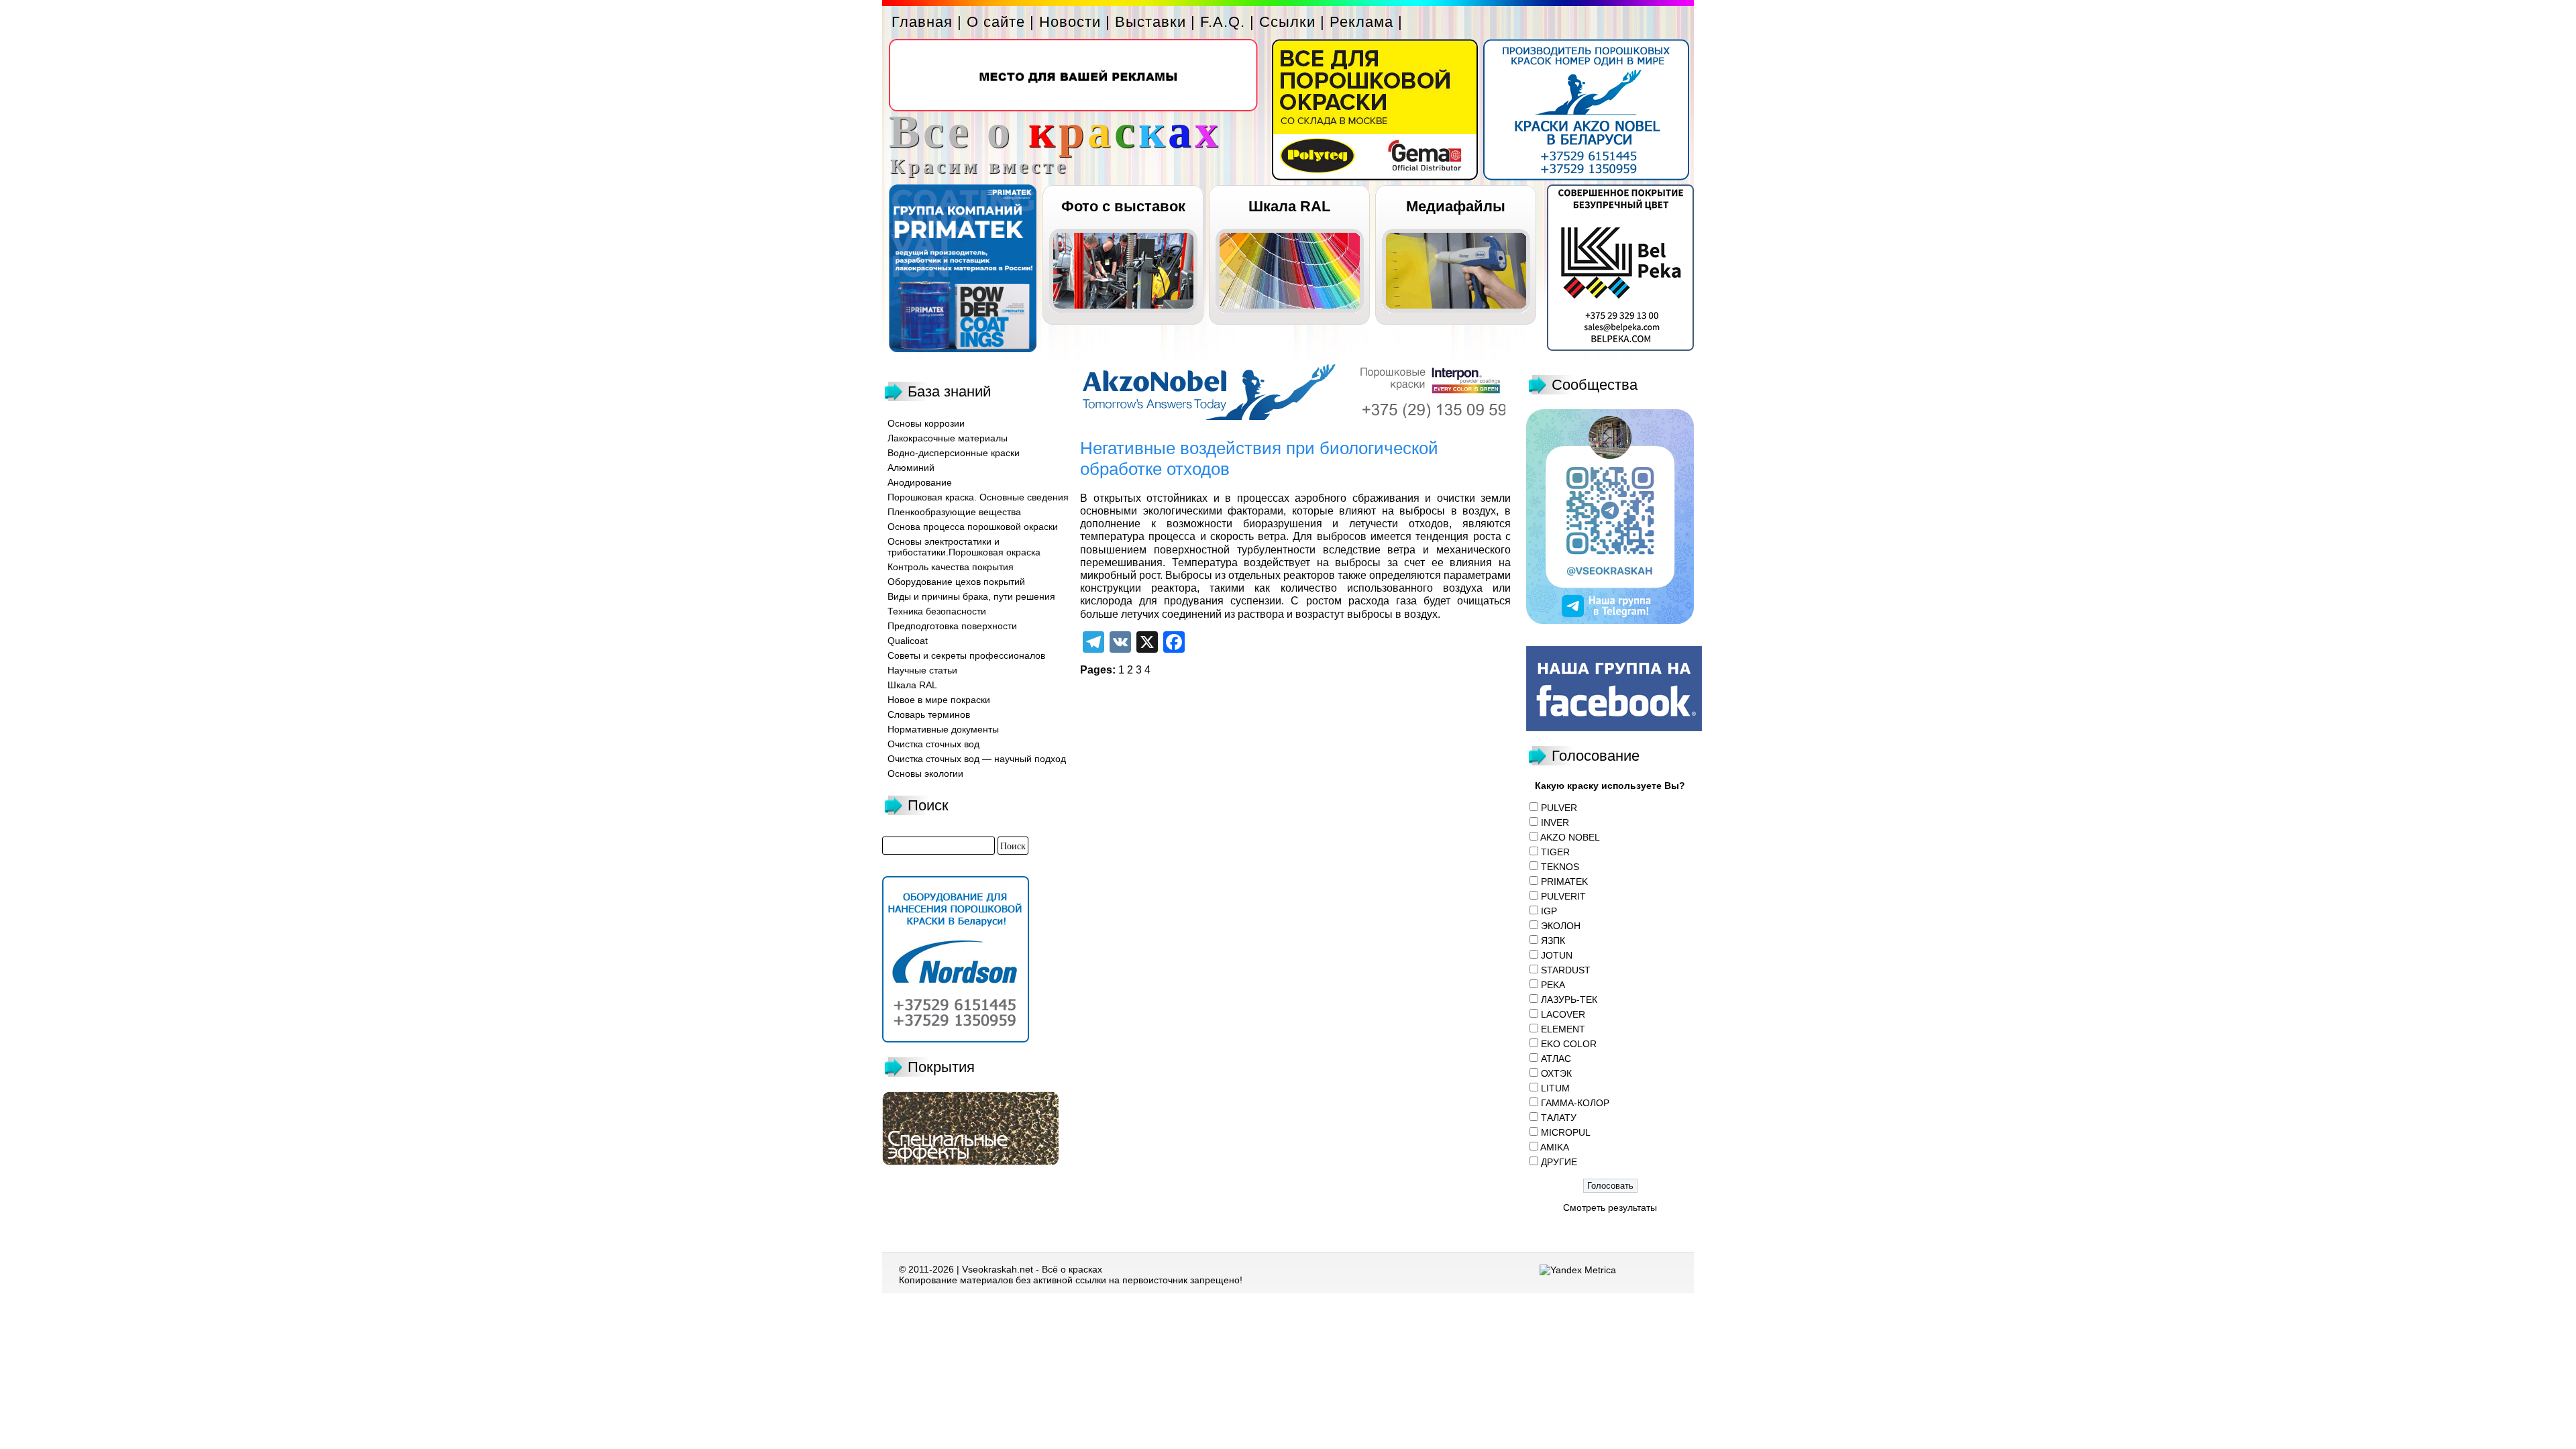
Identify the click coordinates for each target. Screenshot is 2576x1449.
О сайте (996, 22)
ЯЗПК (1553, 941)
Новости (1070, 22)
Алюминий (911, 468)
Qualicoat (908, 641)
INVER (1555, 822)
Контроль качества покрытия (951, 567)
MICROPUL (1566, 1132)
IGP (1549, 911)
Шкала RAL (1289, 206)
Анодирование (920, 482)
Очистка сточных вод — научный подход (977, 759)
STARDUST (1566, 970)
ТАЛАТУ (1559, 1118)
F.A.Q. (1223, 22)
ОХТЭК (1556, 1073)
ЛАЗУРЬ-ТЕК (1569, 1000)
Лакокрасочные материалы (948, 438)
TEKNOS (1560, 867)
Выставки (1150, 22)
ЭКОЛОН (1561, 926)
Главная (922, 22)
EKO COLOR (1569, 1044)
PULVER (1559, 808)
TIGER (1555, 852)
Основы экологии (925, 773)
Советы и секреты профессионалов (966, 655)
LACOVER (1563, 1014)
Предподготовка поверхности (952, 626)
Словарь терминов (929, 714)
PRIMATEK (1564, 881)
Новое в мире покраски (939, 700)
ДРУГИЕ (1559, 1162)
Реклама (1361, 22)
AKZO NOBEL (1570, 837)
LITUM (1555, 1088)
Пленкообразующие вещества (954, 512)
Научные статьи (922, 670)
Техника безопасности (937, 611)
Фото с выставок (1123, 206)
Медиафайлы (1456, 206)
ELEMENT (1563, 1029)
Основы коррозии (926, 423)
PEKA (1553, 985)
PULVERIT (1563, 896)
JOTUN (1557, 955)
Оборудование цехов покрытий (956, 582)
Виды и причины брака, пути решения (971, 596)
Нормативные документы (943, 729)
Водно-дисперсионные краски (954, 453)
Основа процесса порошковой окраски (973, 527)
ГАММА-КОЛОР (1575, 1103)
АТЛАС (1556, 1059)
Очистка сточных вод (933, 744)
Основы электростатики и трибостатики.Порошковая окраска (964, 547)
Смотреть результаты (1610, 1207)
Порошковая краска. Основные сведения (978, 497)
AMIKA (1555, 1147)
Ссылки (1287, 22)
